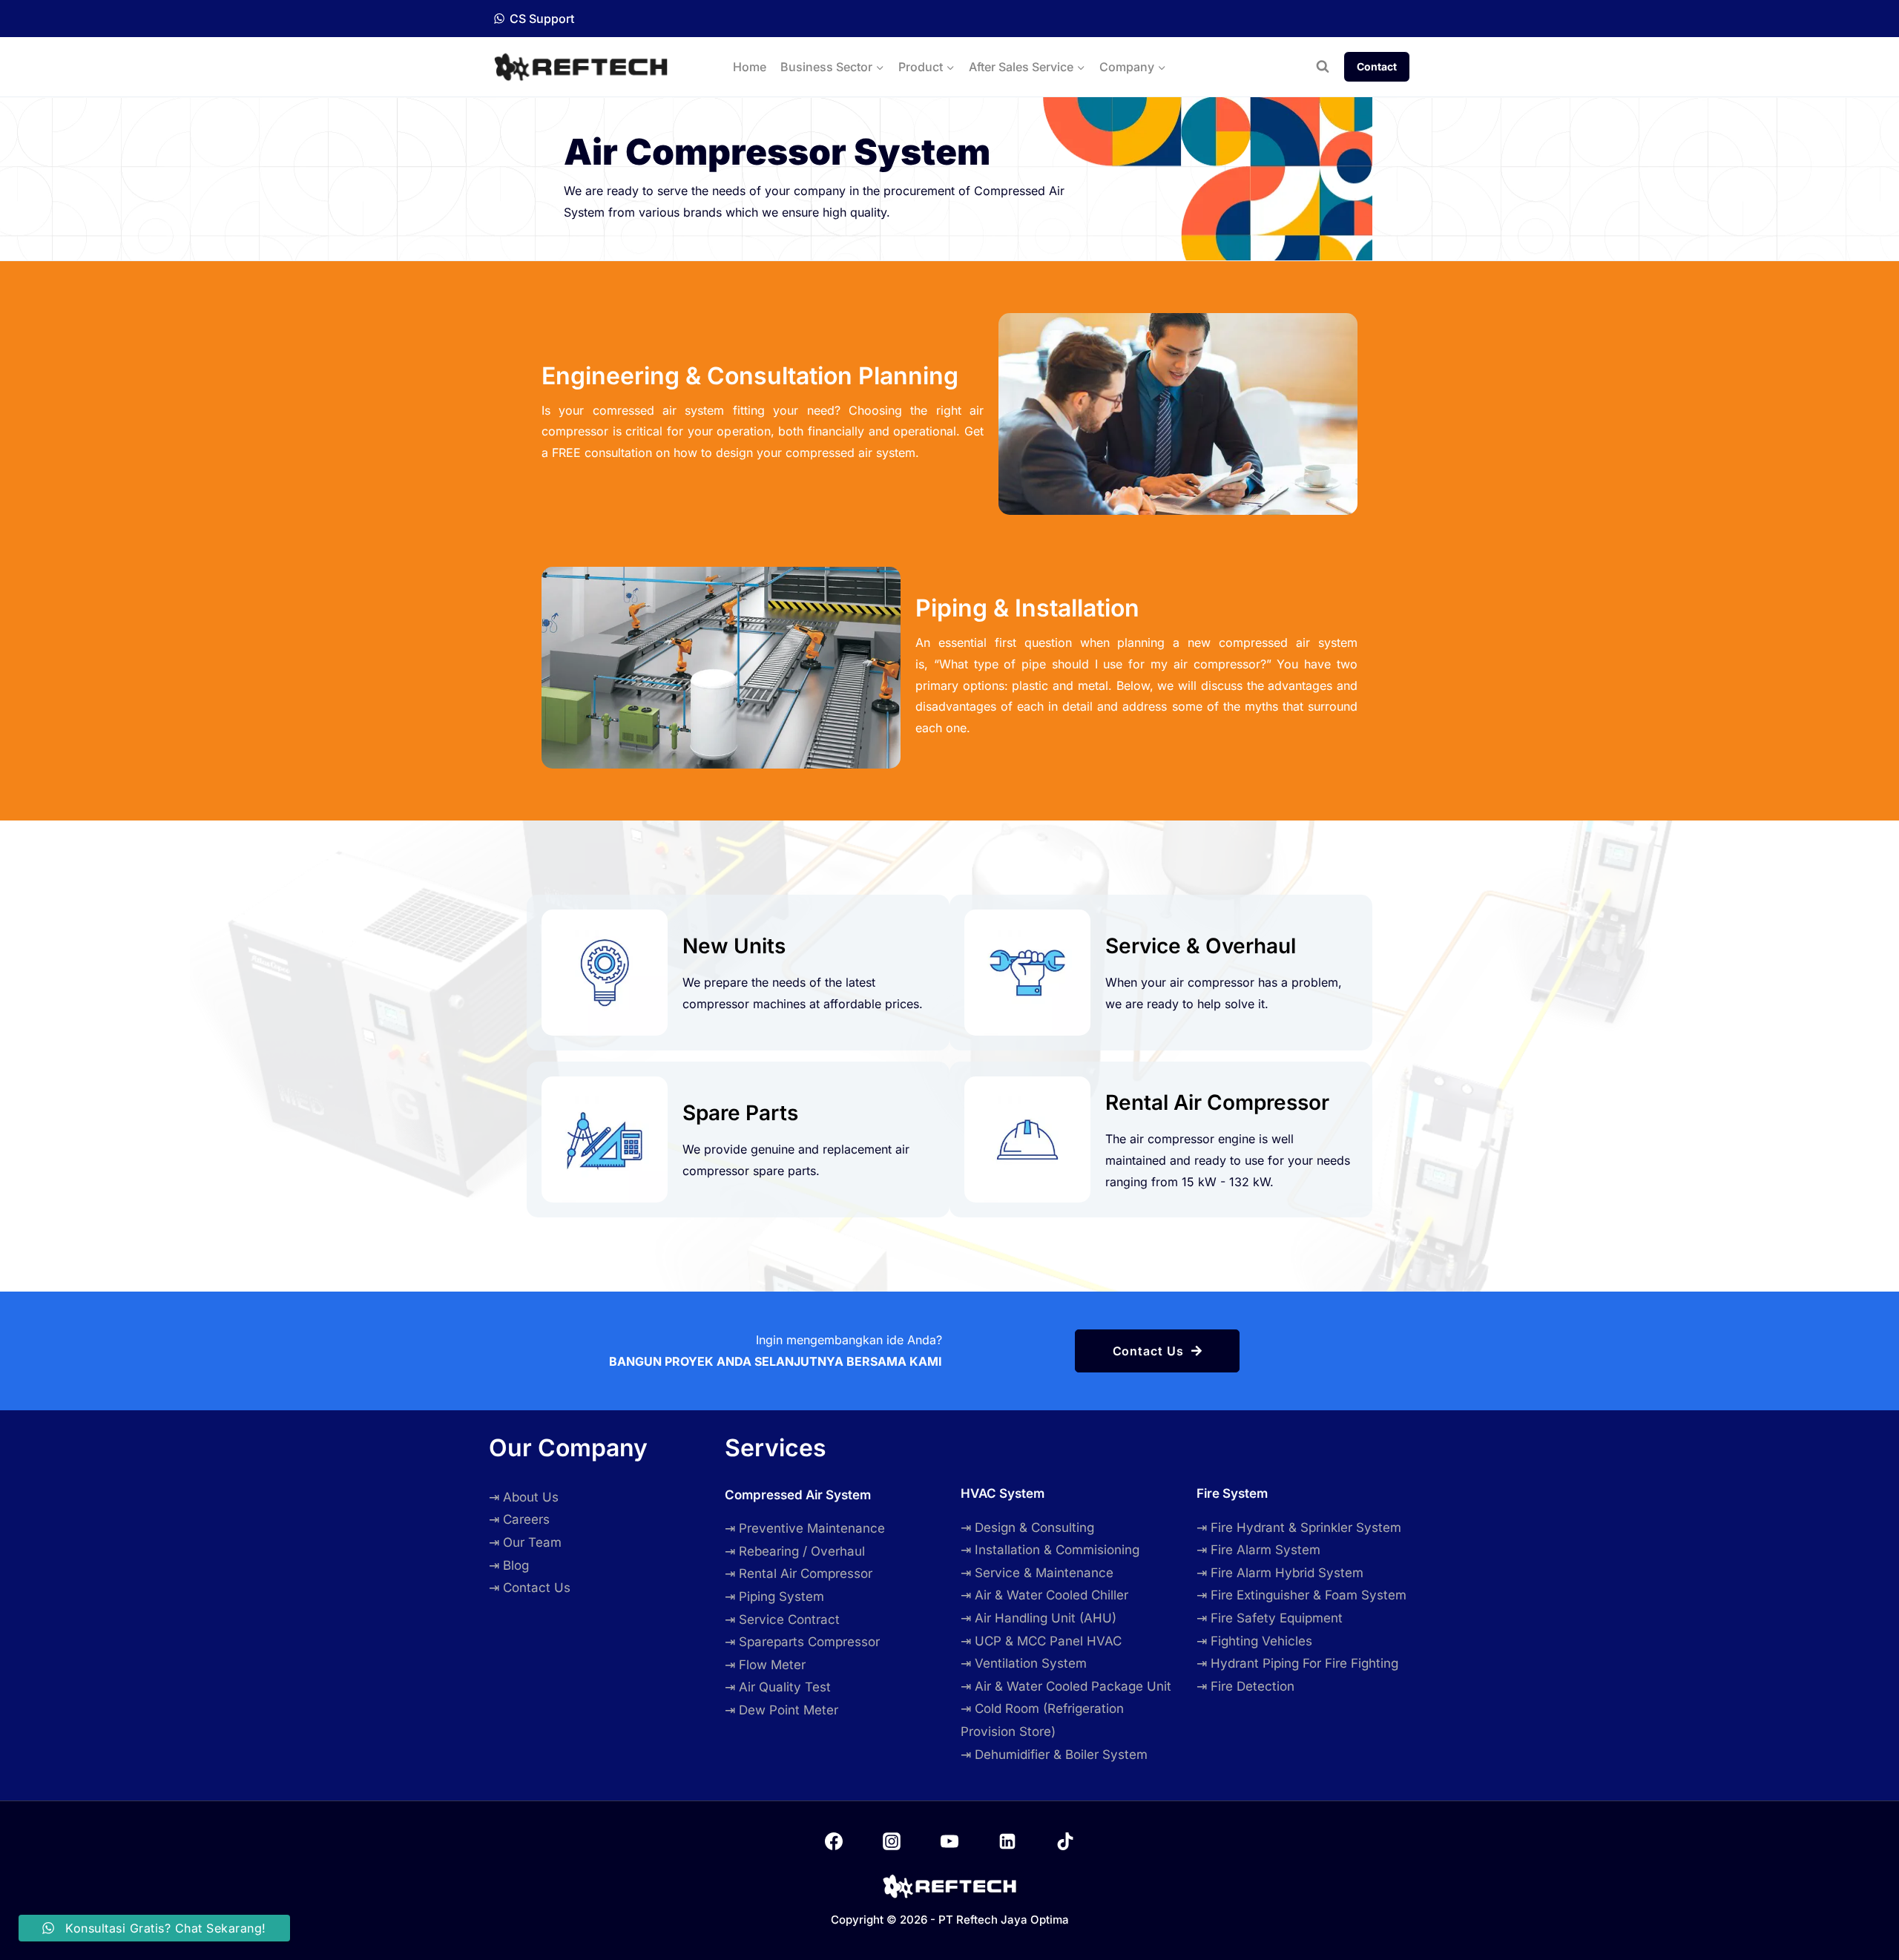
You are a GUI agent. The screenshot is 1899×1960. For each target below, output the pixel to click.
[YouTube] (949, 1841)
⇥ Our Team (525, 1542)
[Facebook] (834, 1841)
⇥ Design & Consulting (1027, 1527)
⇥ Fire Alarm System (1258, 1550)
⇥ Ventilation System (1024, 1663)
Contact (1377, 66)
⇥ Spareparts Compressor (802, 1642)
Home (750, 67)
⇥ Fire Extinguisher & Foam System (1301, 1595)
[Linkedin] (1007, 1841)
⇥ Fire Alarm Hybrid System (1280, 1573)
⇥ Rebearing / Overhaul (795, 1551)
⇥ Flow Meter (765, 1665)
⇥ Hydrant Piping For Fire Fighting (1297, 1663)
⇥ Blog (509, 1565)
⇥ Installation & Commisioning (1050, 1550)
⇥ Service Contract (782, 1619)
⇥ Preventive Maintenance (805, 1528)
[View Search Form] (1323, 67)
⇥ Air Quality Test (778, 1687)
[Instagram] (892, 1841)
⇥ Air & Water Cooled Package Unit (1066, 1686)
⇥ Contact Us (530, 1588)
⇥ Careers (519, 1519)
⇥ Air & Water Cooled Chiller (1044, 1595)
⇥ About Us (524, 1497)
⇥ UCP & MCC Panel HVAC (1041, 1641)
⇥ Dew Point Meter (781, 1710)
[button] (1158, 1351)
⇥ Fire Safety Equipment (1270, 1618)
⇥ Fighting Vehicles (1254, 1641)
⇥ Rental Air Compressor (799, 1573)
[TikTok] (1065, 1841)
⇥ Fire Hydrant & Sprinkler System (1299, 1527)
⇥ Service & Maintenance (1037, 1573)
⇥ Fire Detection (1245, 1686)
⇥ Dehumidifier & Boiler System (1054, 1755)
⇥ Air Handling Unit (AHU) (1039, 1618)
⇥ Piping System (774, 1596)
